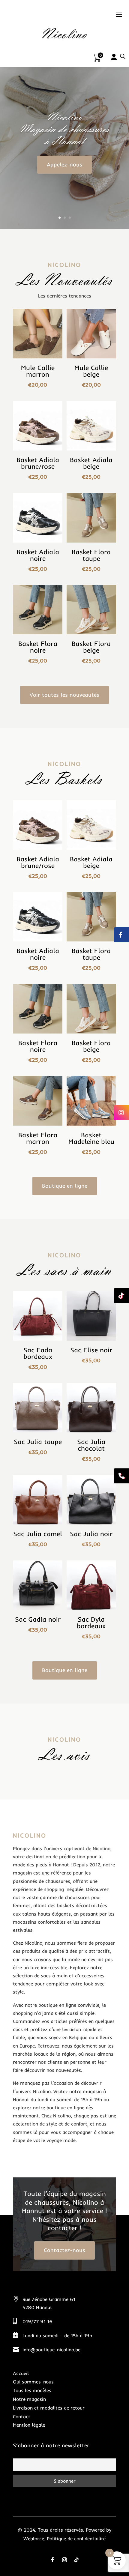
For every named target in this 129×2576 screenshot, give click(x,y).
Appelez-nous (64, 165)
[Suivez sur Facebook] (52, 2560)
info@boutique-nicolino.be (51, 2350)
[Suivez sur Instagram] (64, 2560)
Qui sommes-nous (33, 2382)
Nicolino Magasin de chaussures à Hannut (64, 129)
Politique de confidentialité (76, 2539)
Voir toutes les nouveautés (64, 695)
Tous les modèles (32, 2390)
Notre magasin (29, 2399)
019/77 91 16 (37, 2321)
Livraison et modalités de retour (49, 2408)
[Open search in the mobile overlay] (123, 56)
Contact (22, 2416)
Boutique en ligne (65, 1186)
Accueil (21, 2373)
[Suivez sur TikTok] (76, 2560)
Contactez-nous (64, 2250)
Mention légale (29, 2425)
